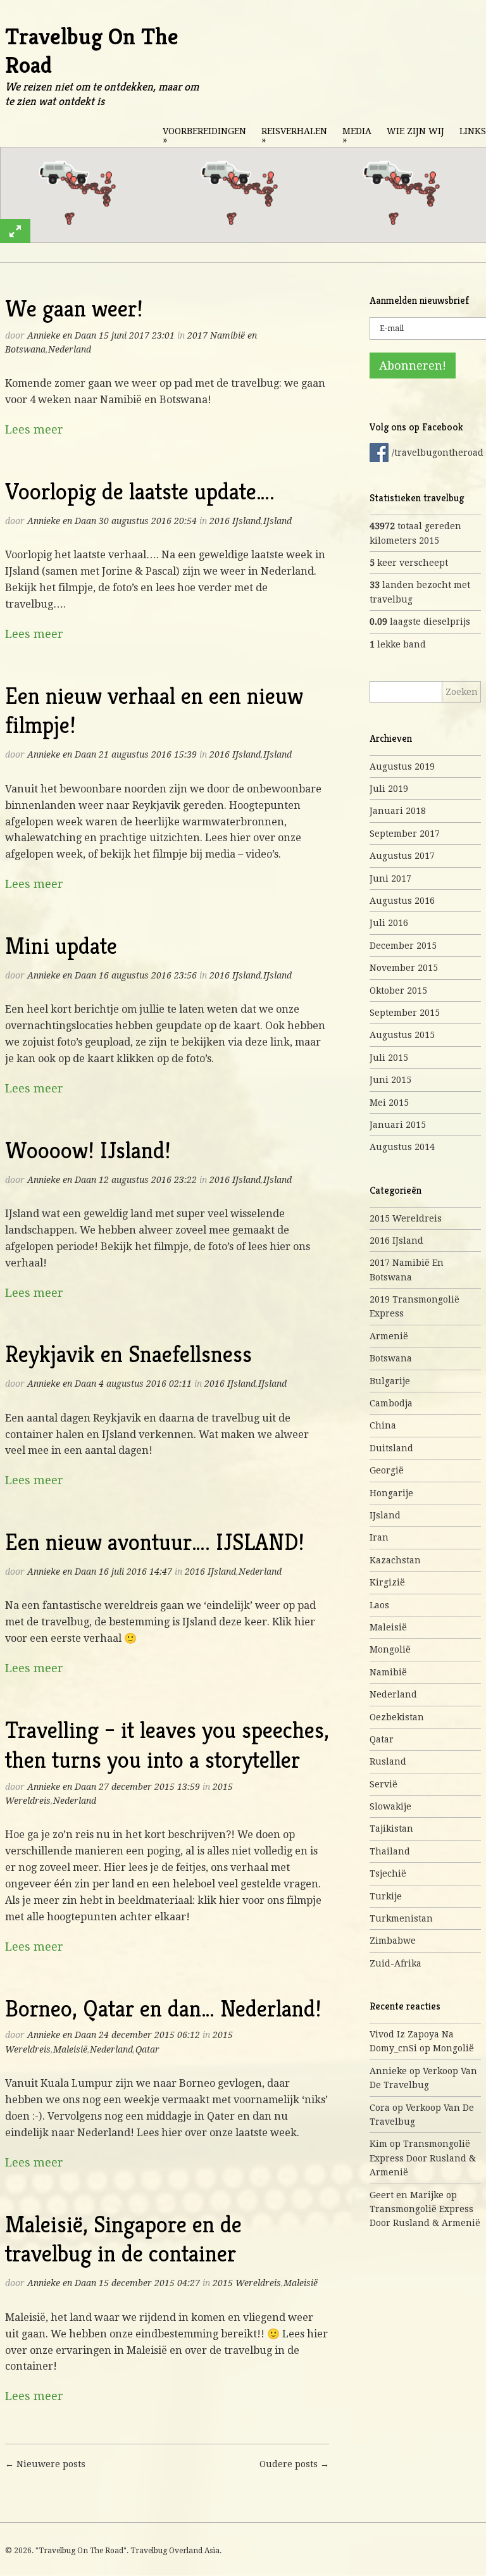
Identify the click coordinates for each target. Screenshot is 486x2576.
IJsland (277, 521)
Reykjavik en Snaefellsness (128, 1354)
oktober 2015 (398, 991)
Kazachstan (395, 1560)
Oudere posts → (294, 2464)
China (383, 1425)
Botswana (391, 1358)
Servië (383, 1784)
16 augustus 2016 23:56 (148, 975)
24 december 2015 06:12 (149, 2035)
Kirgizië (387, 1582)
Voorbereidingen (204, 135)
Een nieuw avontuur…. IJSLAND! (155, 1542)
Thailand (390, 1851)
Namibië (388, 1672)
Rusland (388, 1761)
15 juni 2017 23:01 (137, 335)
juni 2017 (390, 878)
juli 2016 (389, 923)
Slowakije (390, 1806)
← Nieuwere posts (45, 2464)
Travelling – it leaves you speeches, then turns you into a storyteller (167, 1745)
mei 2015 (389, 1103)
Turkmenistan (401, 1918)
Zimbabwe (393, 1941)
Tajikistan (391, 1829)
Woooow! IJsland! (88, 1150)
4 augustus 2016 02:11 (145, 1384)
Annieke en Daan (62, 335)
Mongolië (390, 1649)
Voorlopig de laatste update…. (140, 491)
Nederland (70, 349)
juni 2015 (390, 1080)
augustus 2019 (402, 766)
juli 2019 (389, 789)
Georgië (387, 1470)
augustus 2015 (402, 1035)
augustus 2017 (402, 856)
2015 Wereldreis (247, 2283)
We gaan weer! (74, 309)
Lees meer (34, 429)
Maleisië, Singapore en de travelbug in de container (123, 2239)
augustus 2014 (402, 1147)
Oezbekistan (397, 1717)
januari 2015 (398, 1125)
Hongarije (391, 1493)
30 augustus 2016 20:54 (148, 521)
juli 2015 (389, 1058)
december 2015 (403, 946)
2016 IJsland (235, 521)
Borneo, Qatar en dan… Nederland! (163, 2009)
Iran (379, 1537)
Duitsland (391, 1448)
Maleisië (70, 2049)
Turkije (386, 1896)
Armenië (389, 1336)
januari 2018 (398, 811)
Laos (379, 1605)
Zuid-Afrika (396, 1963)
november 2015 (404, 968)
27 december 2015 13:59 (149, 1787)
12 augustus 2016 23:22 (148, 1180)
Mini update (61, 946)
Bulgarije (390, 1381)
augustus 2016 (402, 901)
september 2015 (405, 1013)
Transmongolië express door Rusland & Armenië (423, 2158)
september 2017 (405, 834)
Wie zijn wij (415, 131)
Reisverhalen (294, 135)
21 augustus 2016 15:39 (148, 754)
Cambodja (391, 1403)
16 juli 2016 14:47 (135, 1572)
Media (357, 135)
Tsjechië (388, 1873)
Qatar (147, 2049)
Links (473, 131)
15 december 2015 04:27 (149, 2283)
